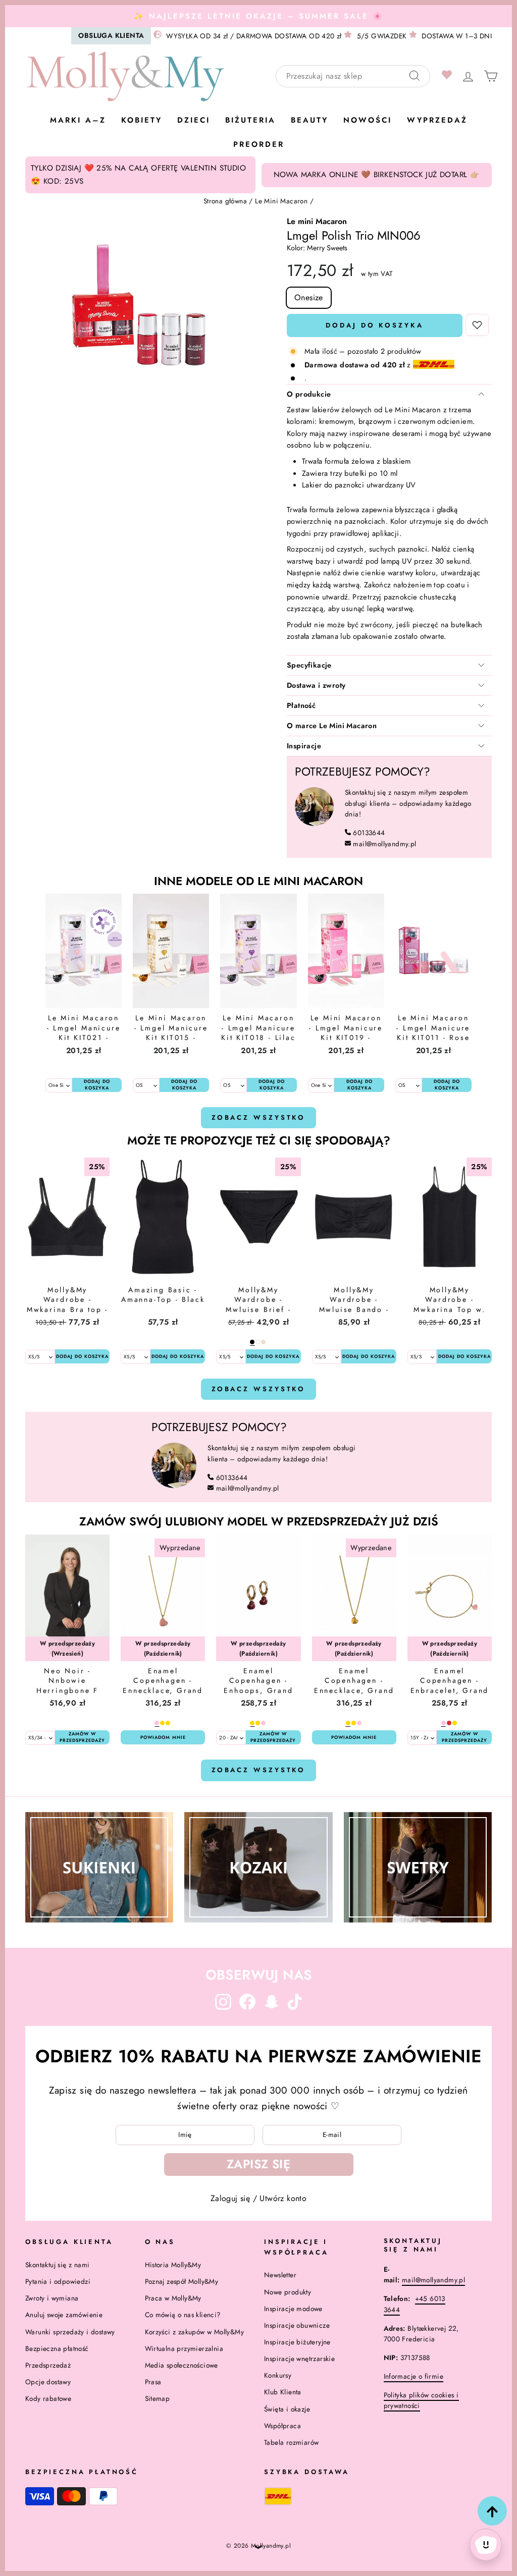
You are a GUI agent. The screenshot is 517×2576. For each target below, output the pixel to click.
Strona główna (225, 201)
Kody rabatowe (48, 2398)
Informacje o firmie (414, 2376)
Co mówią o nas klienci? (183, 2315)
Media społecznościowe (182, 2365)
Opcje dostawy (48, 2382)
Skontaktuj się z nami (57, 2265)
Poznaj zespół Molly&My (182, 2281)
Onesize (309, 297)
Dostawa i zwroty (316, 685)
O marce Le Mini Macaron (332, 726)
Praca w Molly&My (173, 2298)
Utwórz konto (283, 2198)
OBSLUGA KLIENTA (111, 35)
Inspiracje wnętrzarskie (299, 2359)
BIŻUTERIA (250, 120)
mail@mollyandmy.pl (384, 844)
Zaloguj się (230, 2198)
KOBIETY (142, 120)
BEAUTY (309, 120)
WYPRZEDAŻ (437, 120)
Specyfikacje (309, 665)
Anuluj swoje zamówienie (64, 2315)
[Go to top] (492, 2511)
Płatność (301, 705)
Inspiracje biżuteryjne (297, 2342)
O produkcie (309, 394)
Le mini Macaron (317, 221)
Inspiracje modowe (293, 2309)
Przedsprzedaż (48, 2365)
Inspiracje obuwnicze (297, 2325)
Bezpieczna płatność (57, 2348)
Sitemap (158, 2398)
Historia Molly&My (173, 2265)
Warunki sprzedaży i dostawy (70, 2332)
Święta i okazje (287, 2409)
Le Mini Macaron (281, 201)
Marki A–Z (78, 120)
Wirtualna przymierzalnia (184, 2348)
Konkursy (278, 2375)
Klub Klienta (283, 2392)
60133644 (369, 833)
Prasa (153, 2382)
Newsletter (280, 2275)
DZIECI (194, 120)
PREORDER (259, 144)
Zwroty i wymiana (52, 2298)
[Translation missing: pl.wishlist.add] (477, 325)
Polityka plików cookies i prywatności (421, 2400)
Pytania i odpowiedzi (58, 2281)
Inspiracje (304, 746)
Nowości (368, 120)
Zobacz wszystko (259, 1117)
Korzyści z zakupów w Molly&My (195, 2332)
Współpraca (282, 2426)
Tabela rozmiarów (291, 2442)
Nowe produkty (288, 2292)
